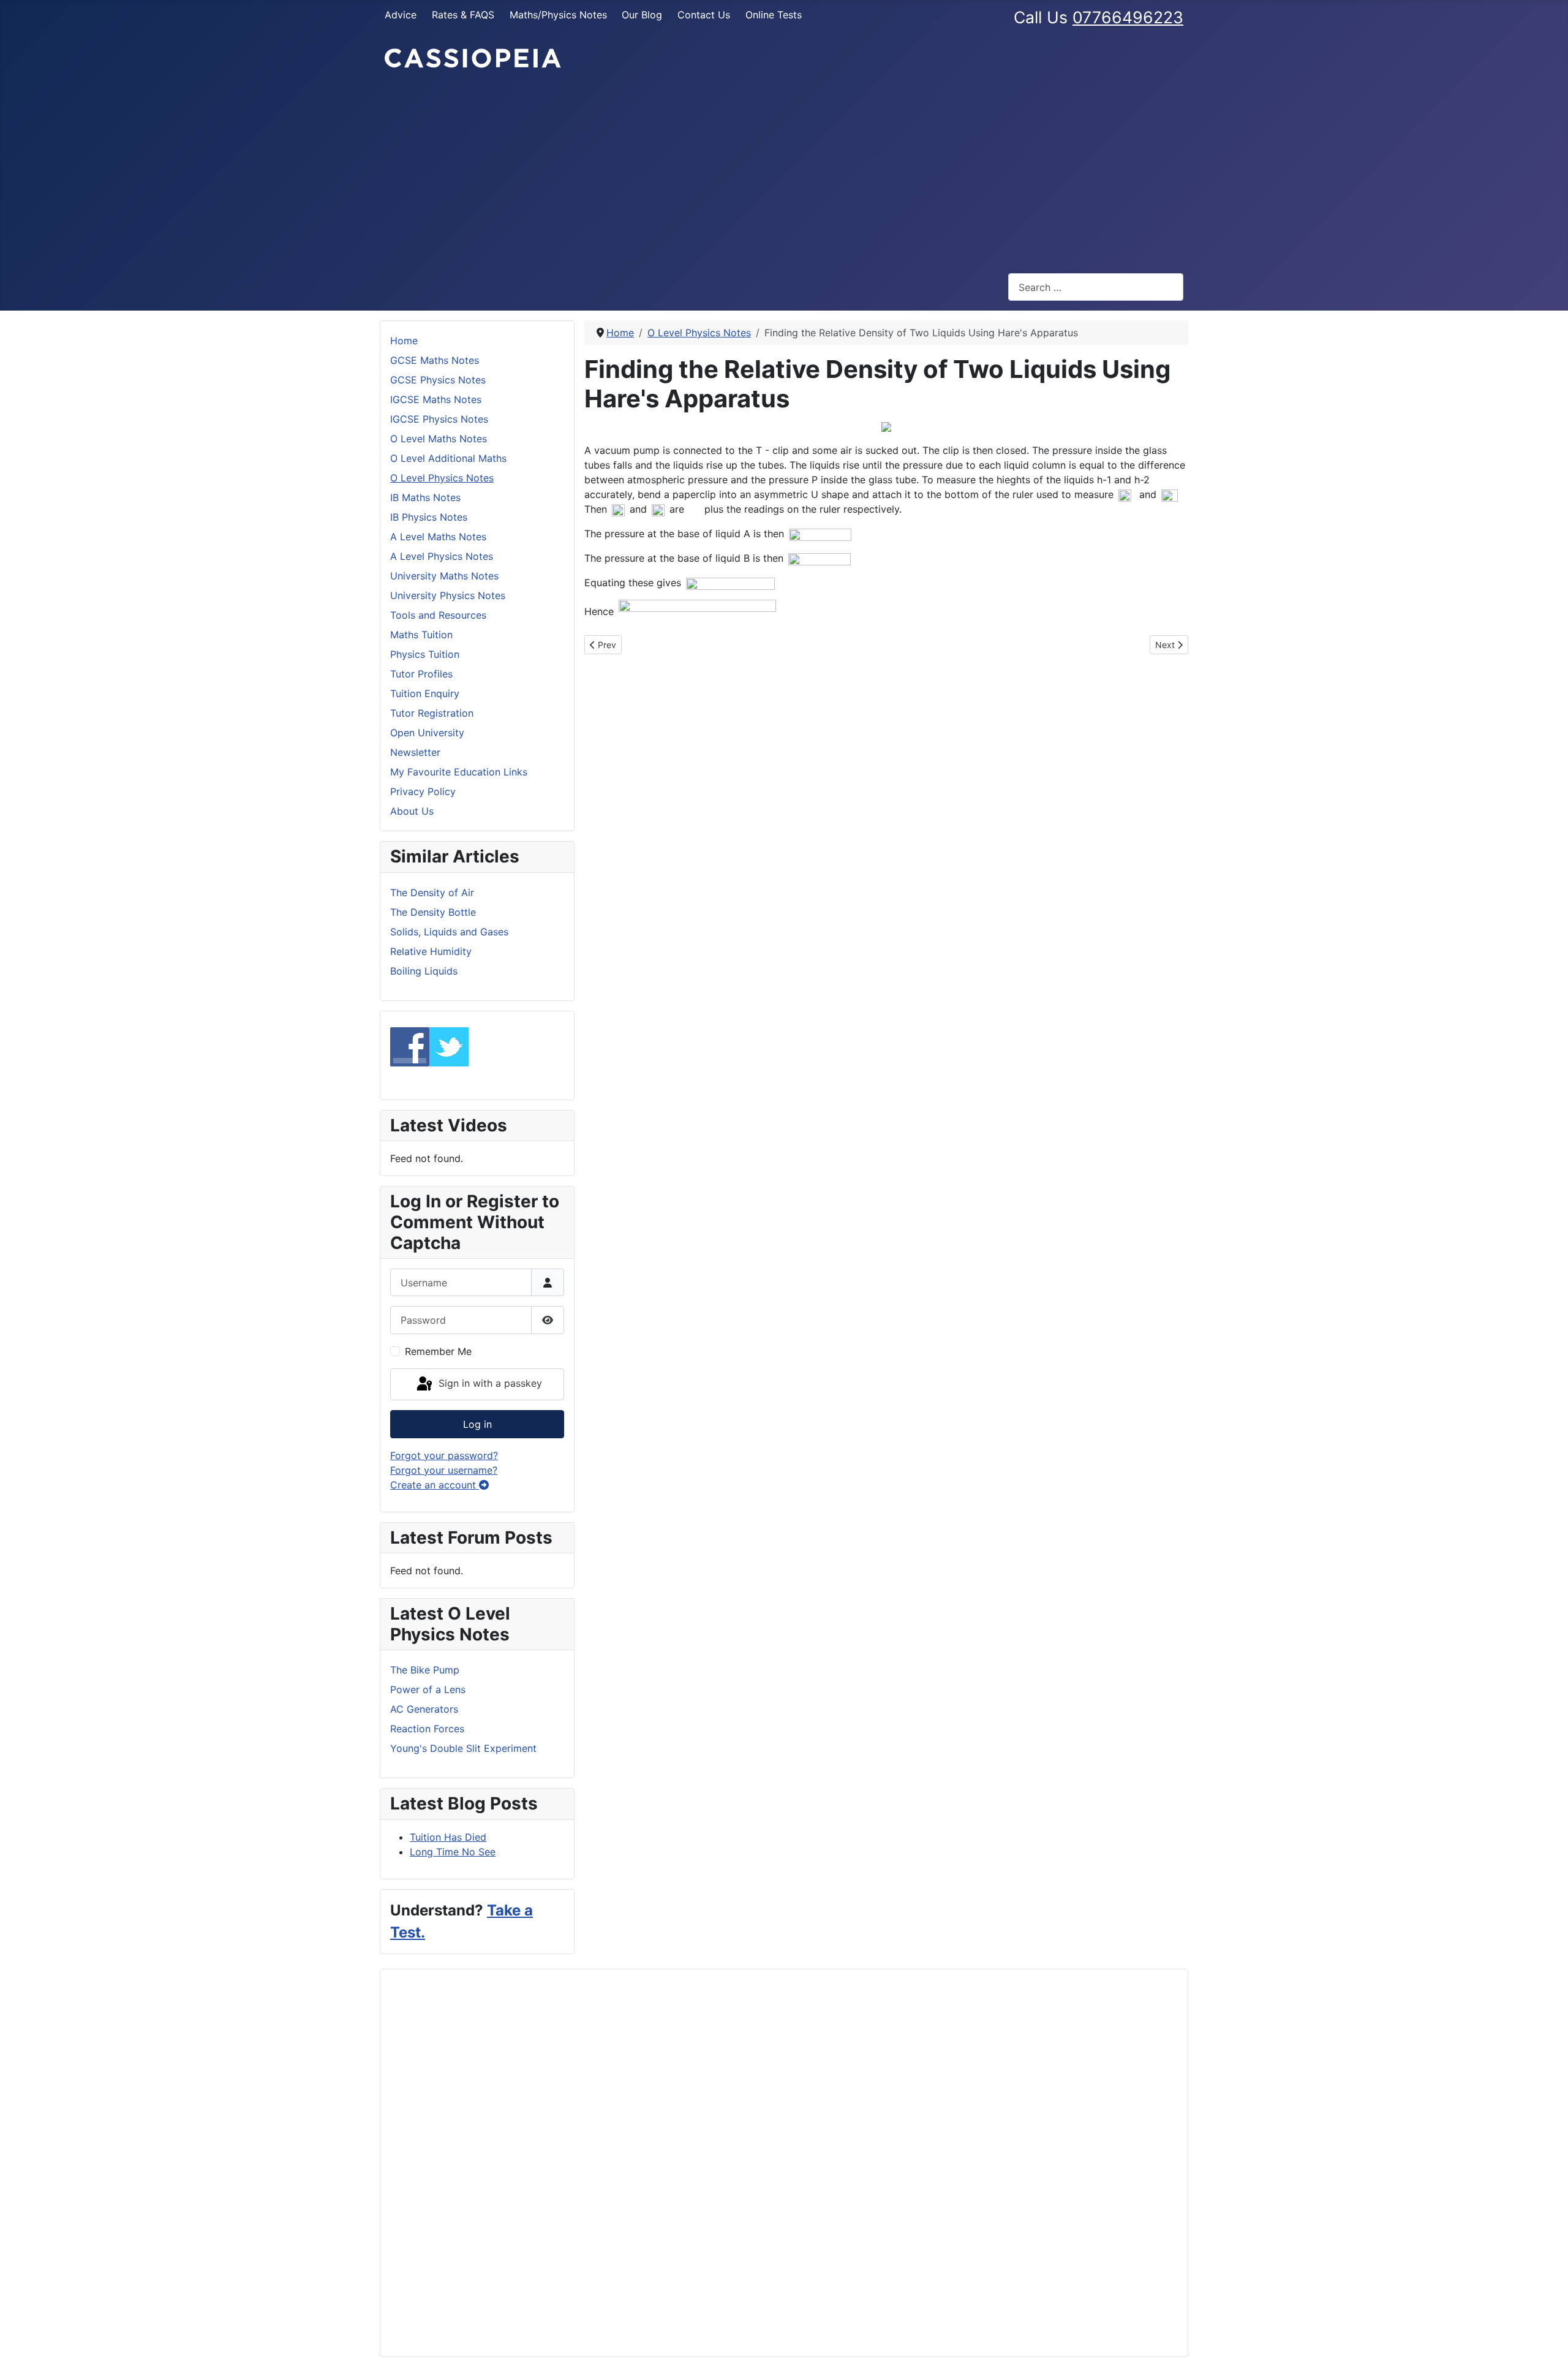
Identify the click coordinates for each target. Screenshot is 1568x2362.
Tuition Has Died (448, 1837)
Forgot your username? (444, 1470)
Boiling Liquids (424, 971)
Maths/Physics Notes (558, 15)
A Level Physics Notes (442, 556)
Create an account (435, 1485)
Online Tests (774, 15)
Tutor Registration (432, 713)
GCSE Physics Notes (438, 380)
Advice (401, 15)
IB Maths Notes (425, 497)
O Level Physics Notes (442, 478)
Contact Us (704, 15)
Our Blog (642, 15)
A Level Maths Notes (438, 537)
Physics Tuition (425, 654)
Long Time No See (453, 1852)
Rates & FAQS (463, 15)
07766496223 (1128, 17)
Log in (477, 1424)
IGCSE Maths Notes (436, 399)
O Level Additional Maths (448, 458)
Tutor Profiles (421, 674)
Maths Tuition (421, 635)
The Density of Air (432, 892)
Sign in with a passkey (489, 1383)
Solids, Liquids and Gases (449, 932)
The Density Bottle (433, 912)
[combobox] (1096, 287)
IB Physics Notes (429, 517)
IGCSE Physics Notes (439, 419)
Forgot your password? (444, 1455)
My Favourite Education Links (459, 772)
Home (404, 341)
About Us (412, 811)
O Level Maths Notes (439, 439)
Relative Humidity (431, 951)
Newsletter (415, 752)
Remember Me (438, 1351)
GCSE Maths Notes (435, 360)
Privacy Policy (423, 791)
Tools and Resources (438, 615)
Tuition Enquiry (425, 693)
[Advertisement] (784, 172)
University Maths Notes (444, 576)
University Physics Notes (448, 595)
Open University (427, 733)
